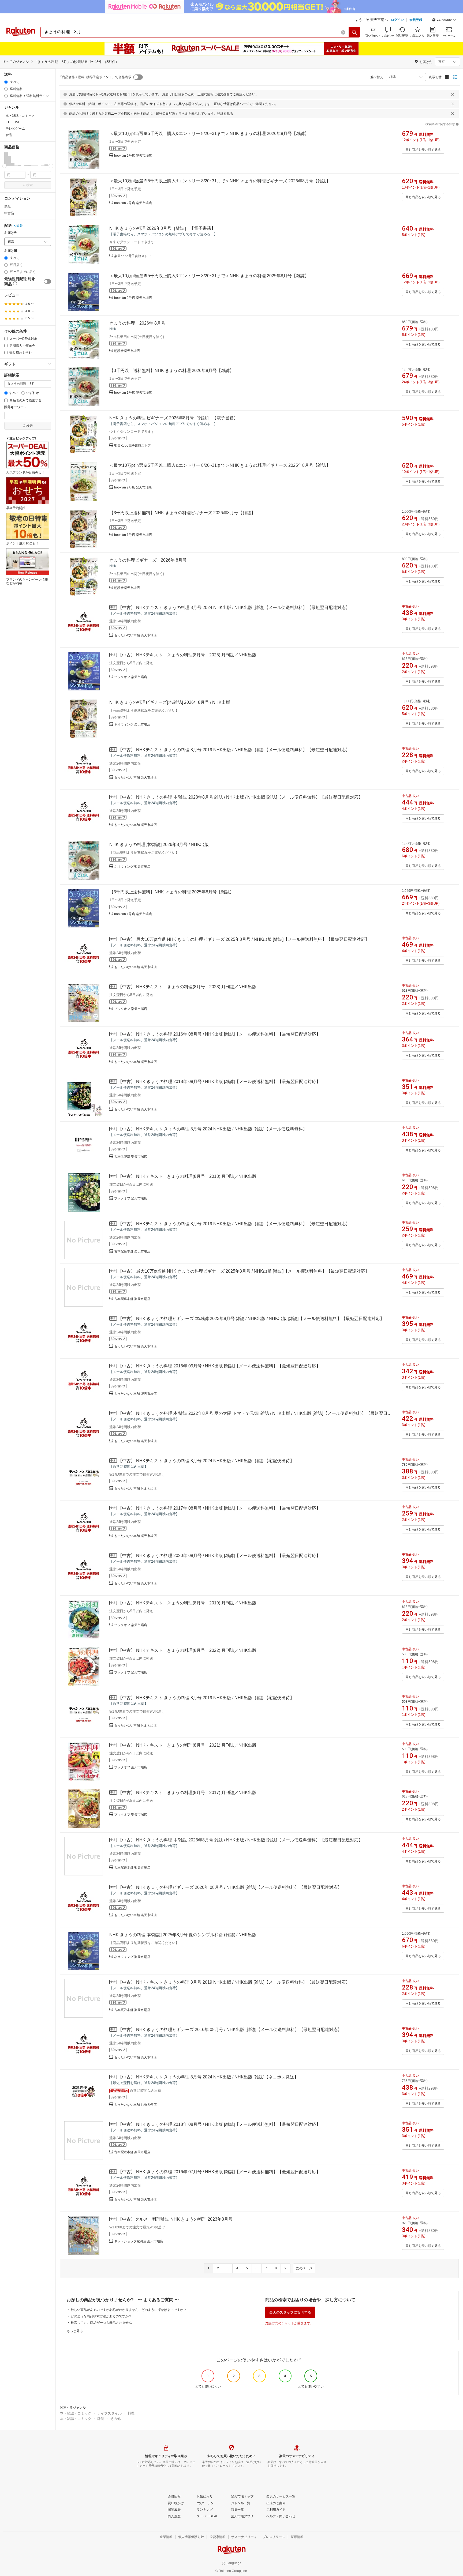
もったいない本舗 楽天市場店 (135, 635)
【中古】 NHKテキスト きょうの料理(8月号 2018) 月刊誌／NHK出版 (187, 1176)
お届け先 (11, 233)
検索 (29, 185)
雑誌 (101, 2419)
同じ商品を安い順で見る (423, 150)
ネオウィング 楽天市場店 (132, 724)
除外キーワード (16, 407)
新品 (8, 207)
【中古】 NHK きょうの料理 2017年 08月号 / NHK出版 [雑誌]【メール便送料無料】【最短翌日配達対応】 (219, 1508)
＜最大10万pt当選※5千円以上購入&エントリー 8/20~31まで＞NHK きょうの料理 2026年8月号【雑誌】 (209, 133)
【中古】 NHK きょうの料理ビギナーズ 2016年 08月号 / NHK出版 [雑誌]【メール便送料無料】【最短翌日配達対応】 (230, 2030)
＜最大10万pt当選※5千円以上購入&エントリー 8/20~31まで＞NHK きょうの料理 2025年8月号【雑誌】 (209, 276)
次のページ (304, 2268)
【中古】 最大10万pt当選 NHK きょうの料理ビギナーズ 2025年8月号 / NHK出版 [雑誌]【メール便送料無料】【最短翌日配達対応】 (244, 939)
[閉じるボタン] (453, 94)
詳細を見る (225, 114)
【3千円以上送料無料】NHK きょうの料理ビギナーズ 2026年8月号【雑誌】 (182, 513)
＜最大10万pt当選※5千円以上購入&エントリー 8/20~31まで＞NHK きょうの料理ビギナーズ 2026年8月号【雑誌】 (220, 181)
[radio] (6, 82)
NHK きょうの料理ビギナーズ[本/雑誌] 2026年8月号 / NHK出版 (170, 702)
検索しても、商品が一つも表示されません (101, 2323)
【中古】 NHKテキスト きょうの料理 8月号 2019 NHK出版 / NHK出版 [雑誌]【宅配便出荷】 (206, 1698)
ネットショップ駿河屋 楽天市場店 (139, 2241)
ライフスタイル (109, 2413)
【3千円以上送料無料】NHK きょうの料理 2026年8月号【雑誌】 (172, 371)
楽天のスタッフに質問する (290, 2312)
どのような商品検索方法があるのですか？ (101, 2316)
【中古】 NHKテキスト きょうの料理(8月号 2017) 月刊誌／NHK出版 (187, 1793)
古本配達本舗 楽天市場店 (132, 1251)
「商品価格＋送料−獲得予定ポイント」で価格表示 (95, 77)
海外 (20, 226)
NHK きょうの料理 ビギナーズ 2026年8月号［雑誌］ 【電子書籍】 (174, 418)
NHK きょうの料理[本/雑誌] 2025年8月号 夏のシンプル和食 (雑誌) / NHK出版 (183, 1935)
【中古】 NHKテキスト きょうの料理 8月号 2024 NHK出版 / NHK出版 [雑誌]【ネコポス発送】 (208, 2077)
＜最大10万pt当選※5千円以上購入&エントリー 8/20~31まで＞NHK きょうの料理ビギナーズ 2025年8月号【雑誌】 (220, 465)
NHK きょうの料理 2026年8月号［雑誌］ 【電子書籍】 (162, 228)
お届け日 (11, 251)
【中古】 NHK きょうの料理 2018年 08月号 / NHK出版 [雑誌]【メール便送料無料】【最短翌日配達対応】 (219, 1082)
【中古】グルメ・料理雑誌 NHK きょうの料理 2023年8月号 (175, 2219)
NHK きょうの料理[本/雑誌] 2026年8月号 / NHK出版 (159, 845)
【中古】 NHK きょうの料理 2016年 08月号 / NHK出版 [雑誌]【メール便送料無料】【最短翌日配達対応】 (219, 1034)
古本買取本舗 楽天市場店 (132, 2010)
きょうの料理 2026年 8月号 (137, 323)
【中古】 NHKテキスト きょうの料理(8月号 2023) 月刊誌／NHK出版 (187, 987)
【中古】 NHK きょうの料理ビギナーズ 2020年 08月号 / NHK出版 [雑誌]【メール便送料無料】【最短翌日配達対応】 (230, 1887)
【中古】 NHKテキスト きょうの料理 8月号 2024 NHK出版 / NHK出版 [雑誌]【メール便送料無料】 (212, 1129)
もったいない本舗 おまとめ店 (135, 1488)
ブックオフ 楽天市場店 (131, 677)
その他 (115, 2419)
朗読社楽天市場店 (127, 351)
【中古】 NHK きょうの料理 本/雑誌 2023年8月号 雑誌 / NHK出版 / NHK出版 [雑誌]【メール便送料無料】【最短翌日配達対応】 (240, 797)
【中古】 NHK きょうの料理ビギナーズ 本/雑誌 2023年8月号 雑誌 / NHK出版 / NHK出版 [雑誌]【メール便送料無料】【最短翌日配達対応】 (251, 1319)
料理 (131, 2413)
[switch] (47, 281)
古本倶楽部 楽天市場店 (131, 1157)
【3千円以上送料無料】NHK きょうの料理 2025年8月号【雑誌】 (172, 892)
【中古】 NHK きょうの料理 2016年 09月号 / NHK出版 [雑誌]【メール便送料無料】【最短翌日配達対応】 (219, 1366)
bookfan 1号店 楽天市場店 (133, 393)
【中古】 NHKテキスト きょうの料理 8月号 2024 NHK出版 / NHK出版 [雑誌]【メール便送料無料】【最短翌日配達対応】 (234, 608)
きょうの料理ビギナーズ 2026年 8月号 (148, 560)
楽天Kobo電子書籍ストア (132, 256)
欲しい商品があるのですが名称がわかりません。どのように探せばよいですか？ (129, 2310)
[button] (444, 20)
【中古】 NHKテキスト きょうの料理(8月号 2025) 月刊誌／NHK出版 (187, 655)
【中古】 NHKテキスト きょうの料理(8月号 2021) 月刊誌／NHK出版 (187, 1745)
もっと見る (75, 2331)
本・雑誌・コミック (76, 2413)
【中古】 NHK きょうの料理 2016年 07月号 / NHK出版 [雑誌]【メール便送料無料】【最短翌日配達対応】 (219, 2172)
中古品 (9, 213)
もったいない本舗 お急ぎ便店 (135, 2105)
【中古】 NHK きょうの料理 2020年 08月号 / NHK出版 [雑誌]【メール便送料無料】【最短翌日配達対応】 (219, 1556)
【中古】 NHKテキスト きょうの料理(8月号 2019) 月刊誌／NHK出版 (187, 1603)
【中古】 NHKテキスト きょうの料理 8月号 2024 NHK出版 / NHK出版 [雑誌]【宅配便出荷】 (206, 1461)
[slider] (4, 166)
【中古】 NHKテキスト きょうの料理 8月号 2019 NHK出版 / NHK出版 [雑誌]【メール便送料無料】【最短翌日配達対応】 (234, 750)
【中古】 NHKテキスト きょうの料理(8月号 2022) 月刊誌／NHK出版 (187, 1650)
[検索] (354, 32)
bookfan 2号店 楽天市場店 (133, 156)
